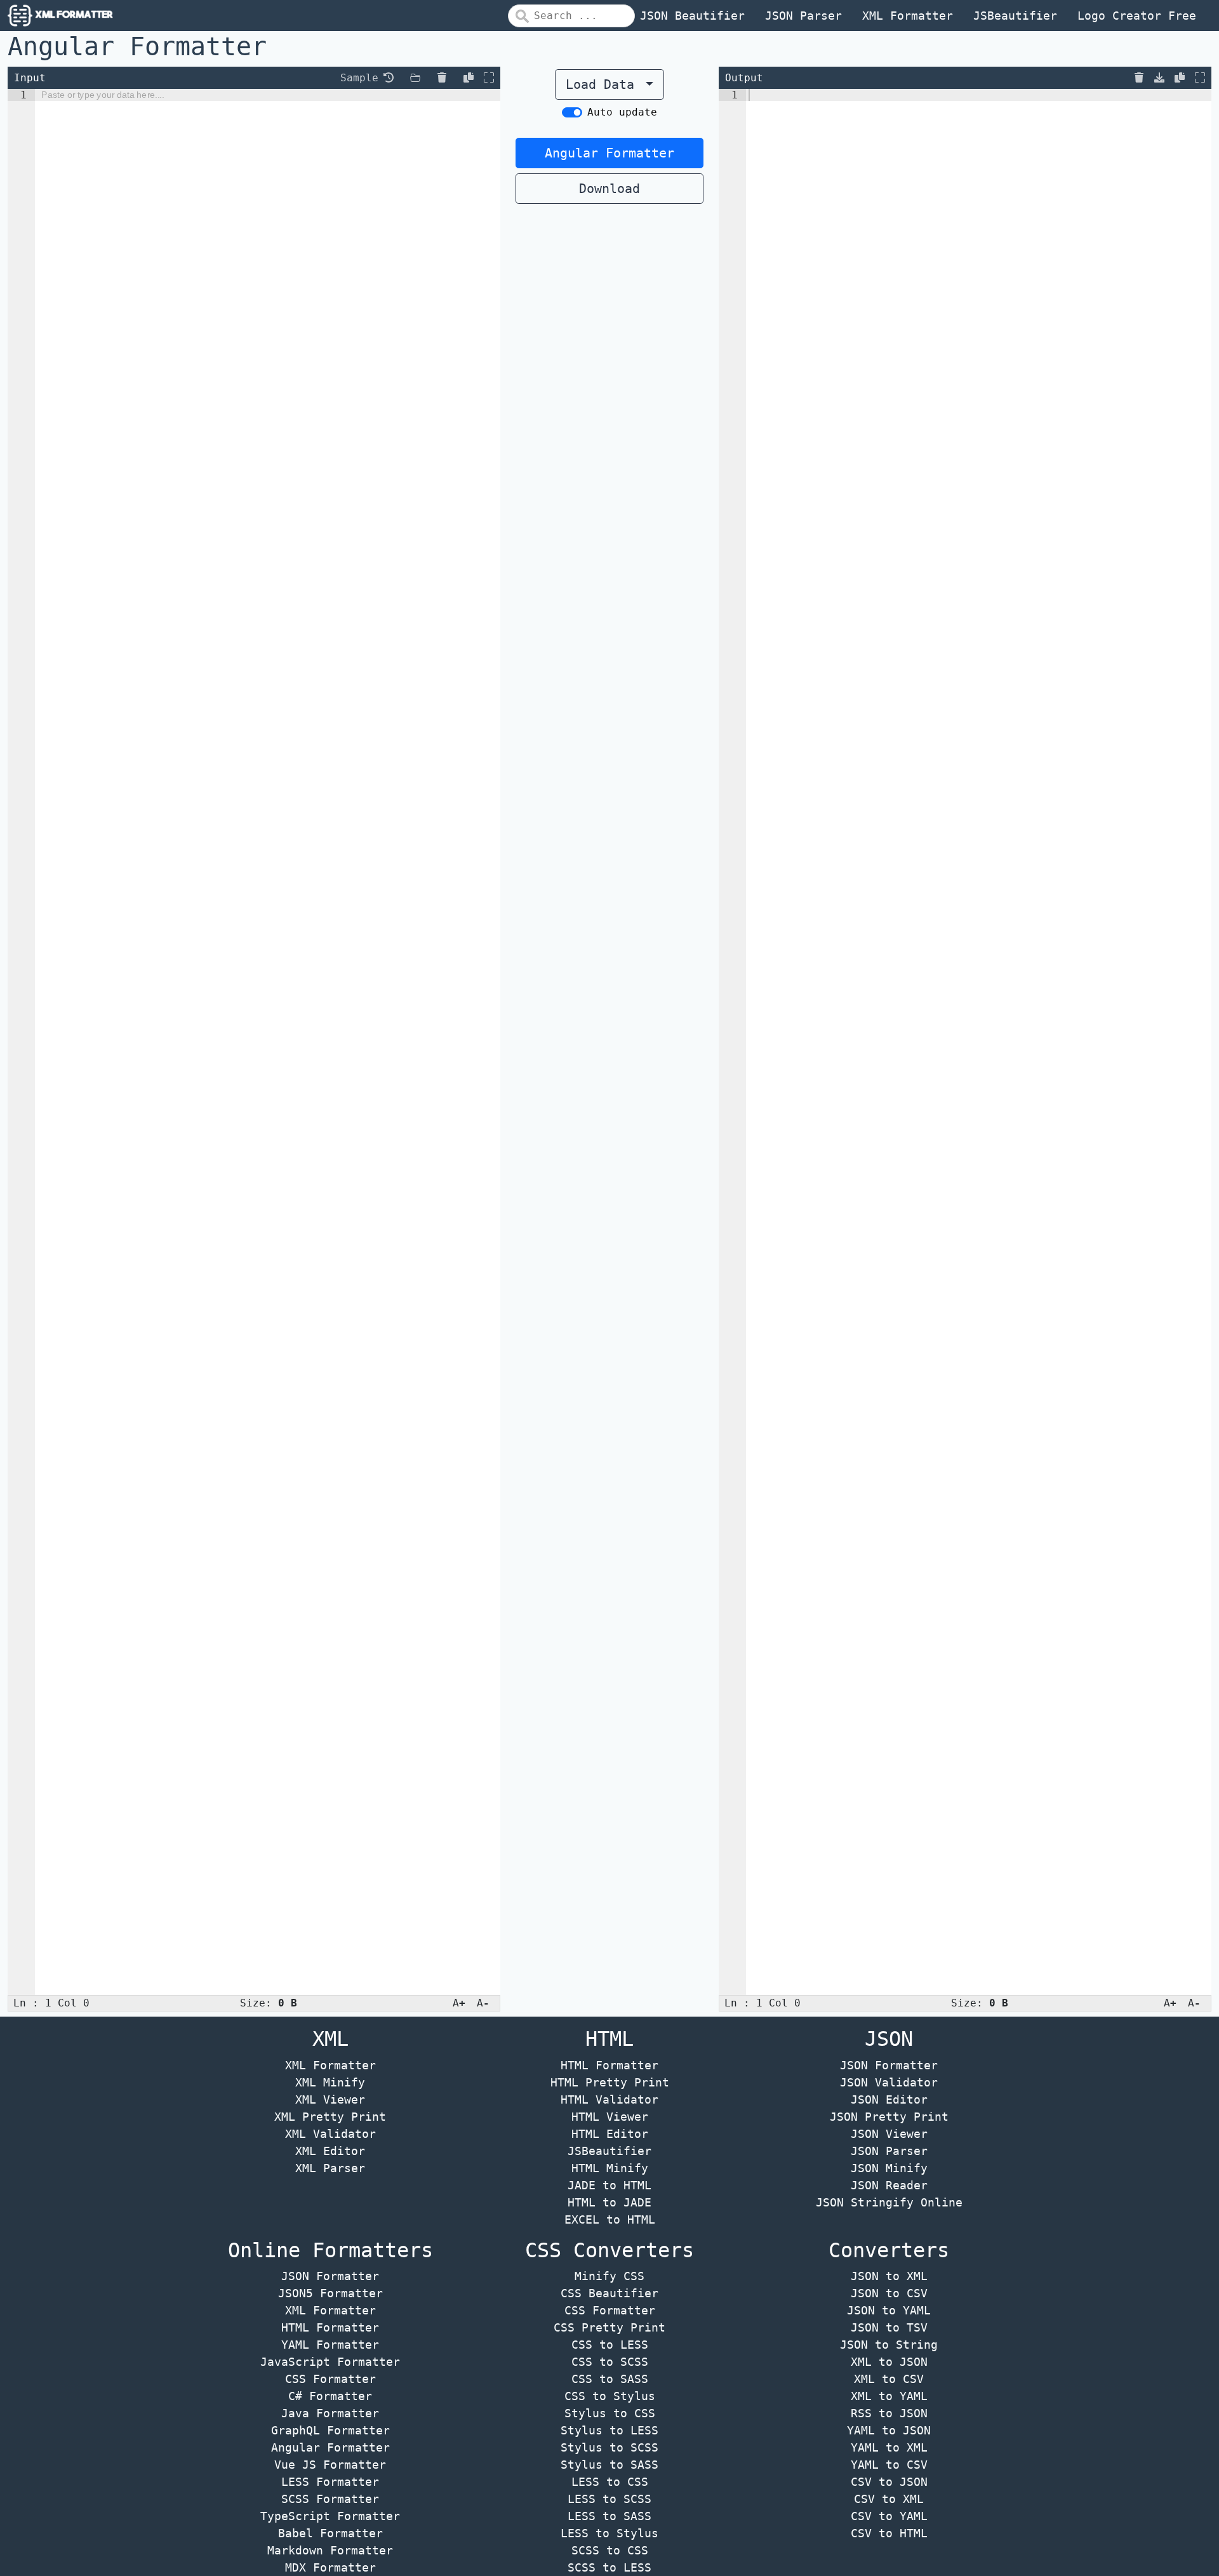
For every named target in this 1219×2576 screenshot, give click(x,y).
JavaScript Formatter (330, 2362)
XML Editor (330, 2151)
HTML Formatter (609, 2065)
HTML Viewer (610, 2117)
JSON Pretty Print (889, 2117)
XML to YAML (889, 2396)
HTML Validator (609, 2099)
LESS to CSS (610, 2482)
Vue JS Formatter (330, 2465)
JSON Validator (889, 2082)
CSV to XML (889, 2499)
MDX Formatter (330, 2567)
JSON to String (889, 2345)
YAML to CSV (889, 2465)
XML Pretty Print (330, 2117)
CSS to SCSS (610, 2362)
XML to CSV (889, 2379)
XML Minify (330, 2082)
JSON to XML (889, 2276)
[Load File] (415, 78)
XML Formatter (908, 16)
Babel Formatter (330, 2533)
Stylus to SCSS (609, 2447)
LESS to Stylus (609, 2533)
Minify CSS (609, 2276)
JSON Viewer (889, 2134)
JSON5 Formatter (330, 2293)
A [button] (459, 2003)
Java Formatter (330, 2413)
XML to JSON (889, 2362)
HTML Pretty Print (610, 2082)
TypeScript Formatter (330, 2516)
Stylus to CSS (610, 2413)
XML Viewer (330, 2099)
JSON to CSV (889, 2293)
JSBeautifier (1015, 16)
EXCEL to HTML (610, 2219)
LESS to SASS (609, 2516)
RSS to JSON (889, 2413)
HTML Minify (610, 2168)
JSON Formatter (889, 2065)
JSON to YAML (889, 2310)
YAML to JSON (889, 2430)
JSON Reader (889, 2185)
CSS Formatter (330, 2379)
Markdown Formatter (330, 2550)
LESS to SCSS (609, 2499)
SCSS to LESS (609, 2567)
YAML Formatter (330, 2345)
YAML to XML (889, 2447)
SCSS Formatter (330, 2499)
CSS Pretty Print (609, 2327)
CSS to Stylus (610, 2396)
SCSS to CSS (610, 2550)
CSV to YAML (889, 2516)
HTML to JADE (609, 2202)
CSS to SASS (610, 2379)
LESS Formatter (330, 2482)
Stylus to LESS (609, 2430)
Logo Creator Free (1137, 16)
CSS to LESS (610, 2345)
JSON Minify (889, 2168)
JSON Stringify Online (889, 2202)
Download (609, 189)
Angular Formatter (609, 153)
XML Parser (330, 2168)
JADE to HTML (609, 2185)
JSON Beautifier (692, 16)
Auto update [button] (622, 112)
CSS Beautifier (609, 2293)
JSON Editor (889, 2099)
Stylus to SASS (609, 2465)
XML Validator (330, 2134)
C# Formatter (330, 2396)
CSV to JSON (889, 2482)
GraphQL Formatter (330, 2430)
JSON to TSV (889, 2327)
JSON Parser (803, 16)
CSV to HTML (889, 2533)
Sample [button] (359, 78)
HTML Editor (610, 2134)
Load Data (604, 84)
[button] (389, 77)
